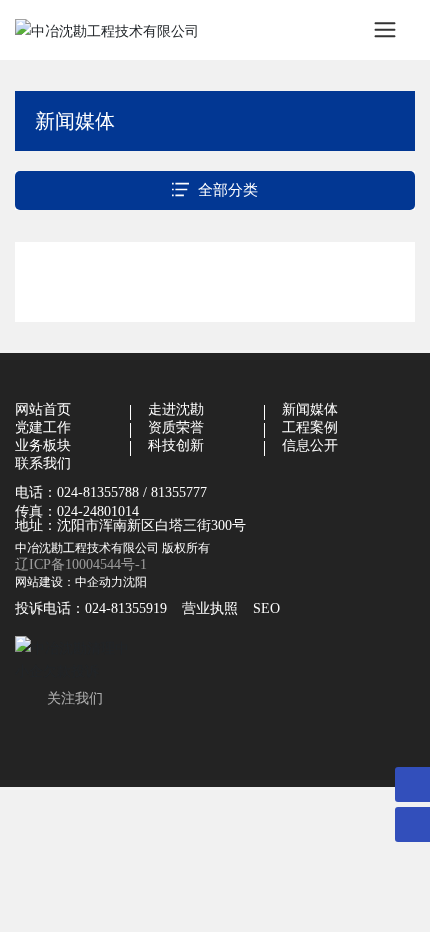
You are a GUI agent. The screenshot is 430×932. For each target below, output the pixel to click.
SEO (266, 608)
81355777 (179, 492)
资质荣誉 (176, 427)
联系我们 (43, 463)
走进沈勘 (176, 409)
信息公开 (310, 445)
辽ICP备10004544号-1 (81, 564)
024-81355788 (98, 492)
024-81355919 (126, 608)
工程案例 (310, 427)
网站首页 (43, 409)
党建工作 (43, 427)
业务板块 (43, 445)
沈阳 (135, 581)
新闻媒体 (310, 409)
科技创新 (176, 445)
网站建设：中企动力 (69, 581)
